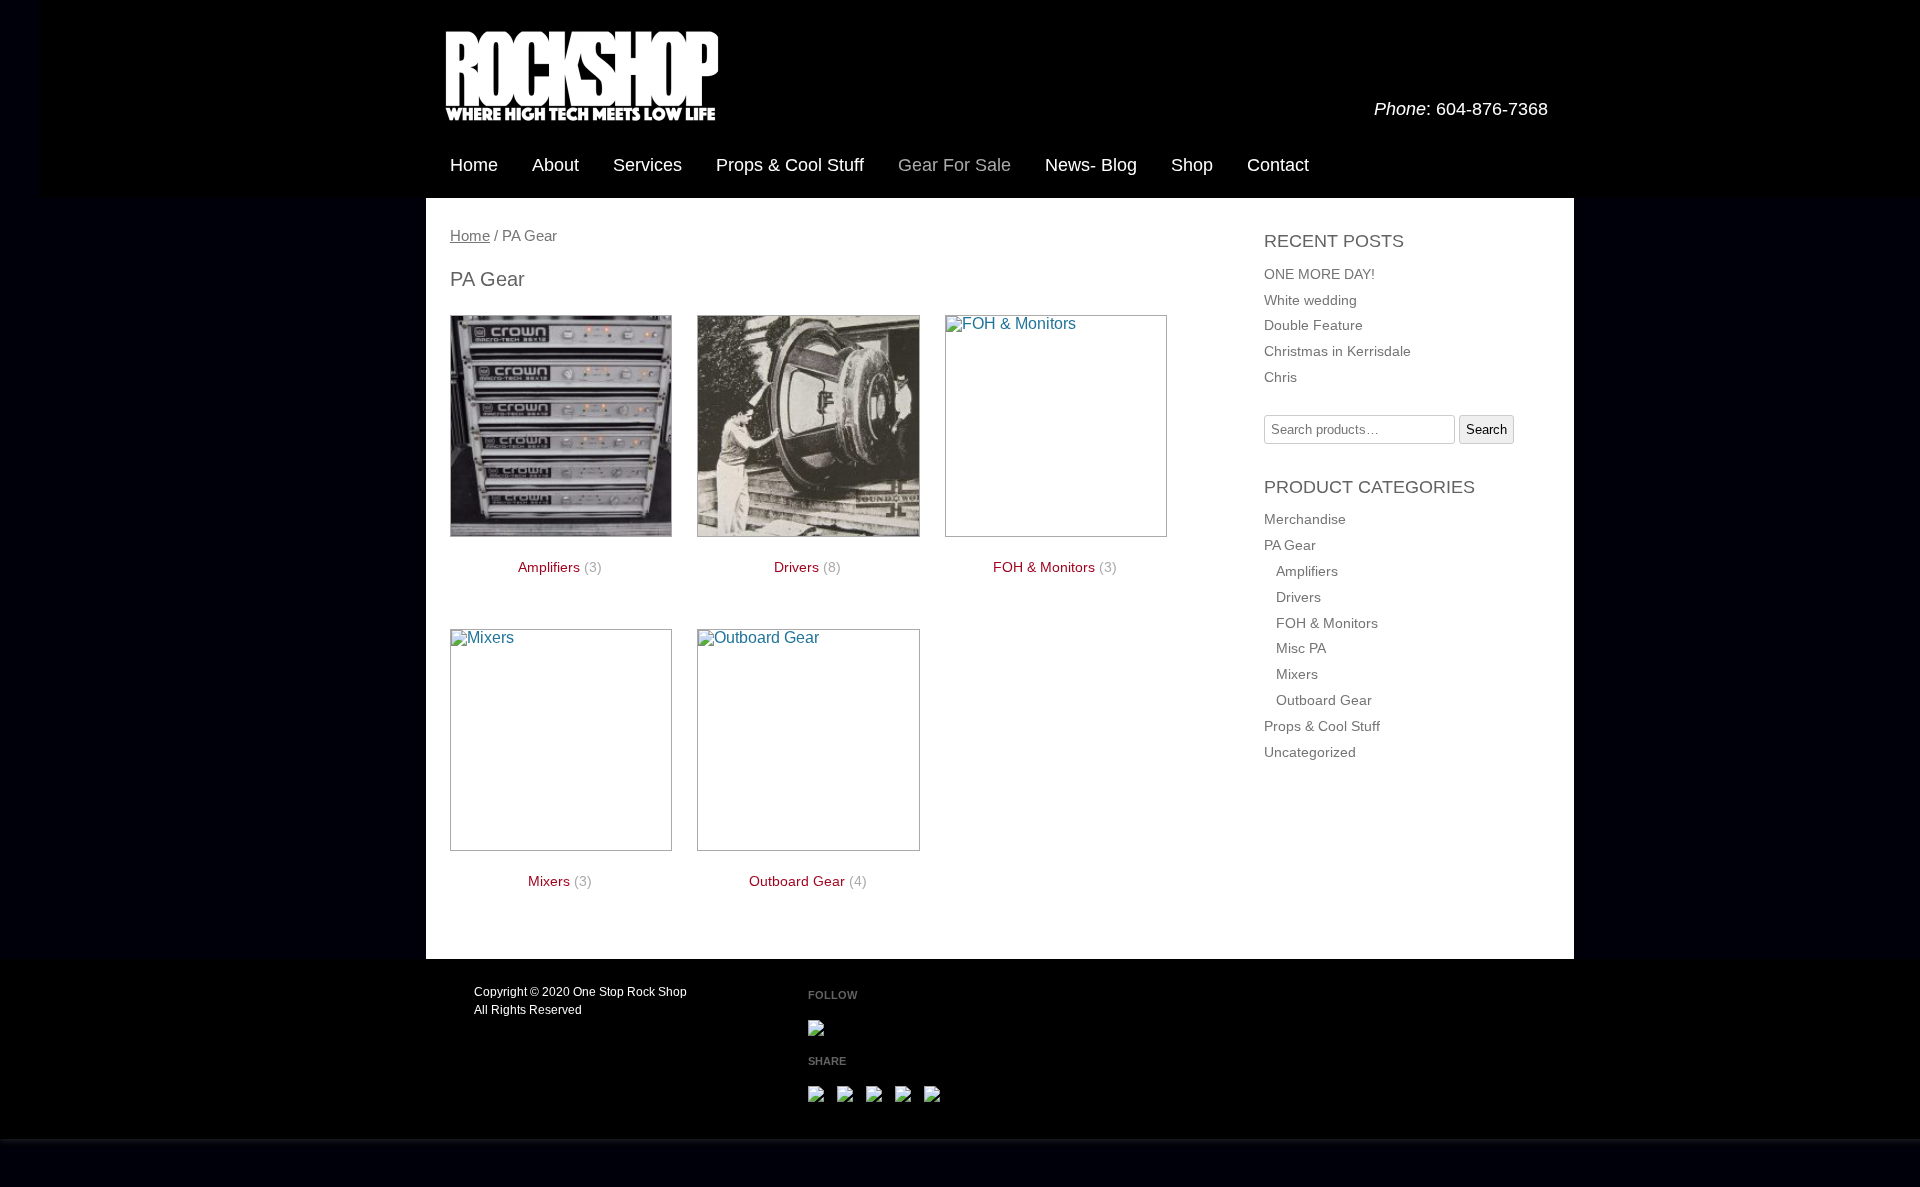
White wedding (1310, 300)
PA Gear (1290, 545)
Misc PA (1301, 648)
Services (647, 165)
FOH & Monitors (1327, 623)
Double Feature (1313, 325)
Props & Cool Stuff (790, 165)
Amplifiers (1307, 571)
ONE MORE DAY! (1319, 274)
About (555, 165)
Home (474, 165)
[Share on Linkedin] (936, 1098)
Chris (1280, 377)
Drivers (1298, 597)
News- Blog (1091, 165)
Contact (1278, 165)
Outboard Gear (1324, 700)
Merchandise (1305, 519)
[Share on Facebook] (820, 1098)
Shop (1192, 165)
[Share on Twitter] (849, 1098)
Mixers (1297, 674)
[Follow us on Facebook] (820, 1032)
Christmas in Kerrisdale (1337, 351)
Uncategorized (1310, 752)
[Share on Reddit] (878, 1098)
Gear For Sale (954, 165)
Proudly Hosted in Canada (1367, 992)
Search (1486, 429)
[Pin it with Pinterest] (907, 1098)
